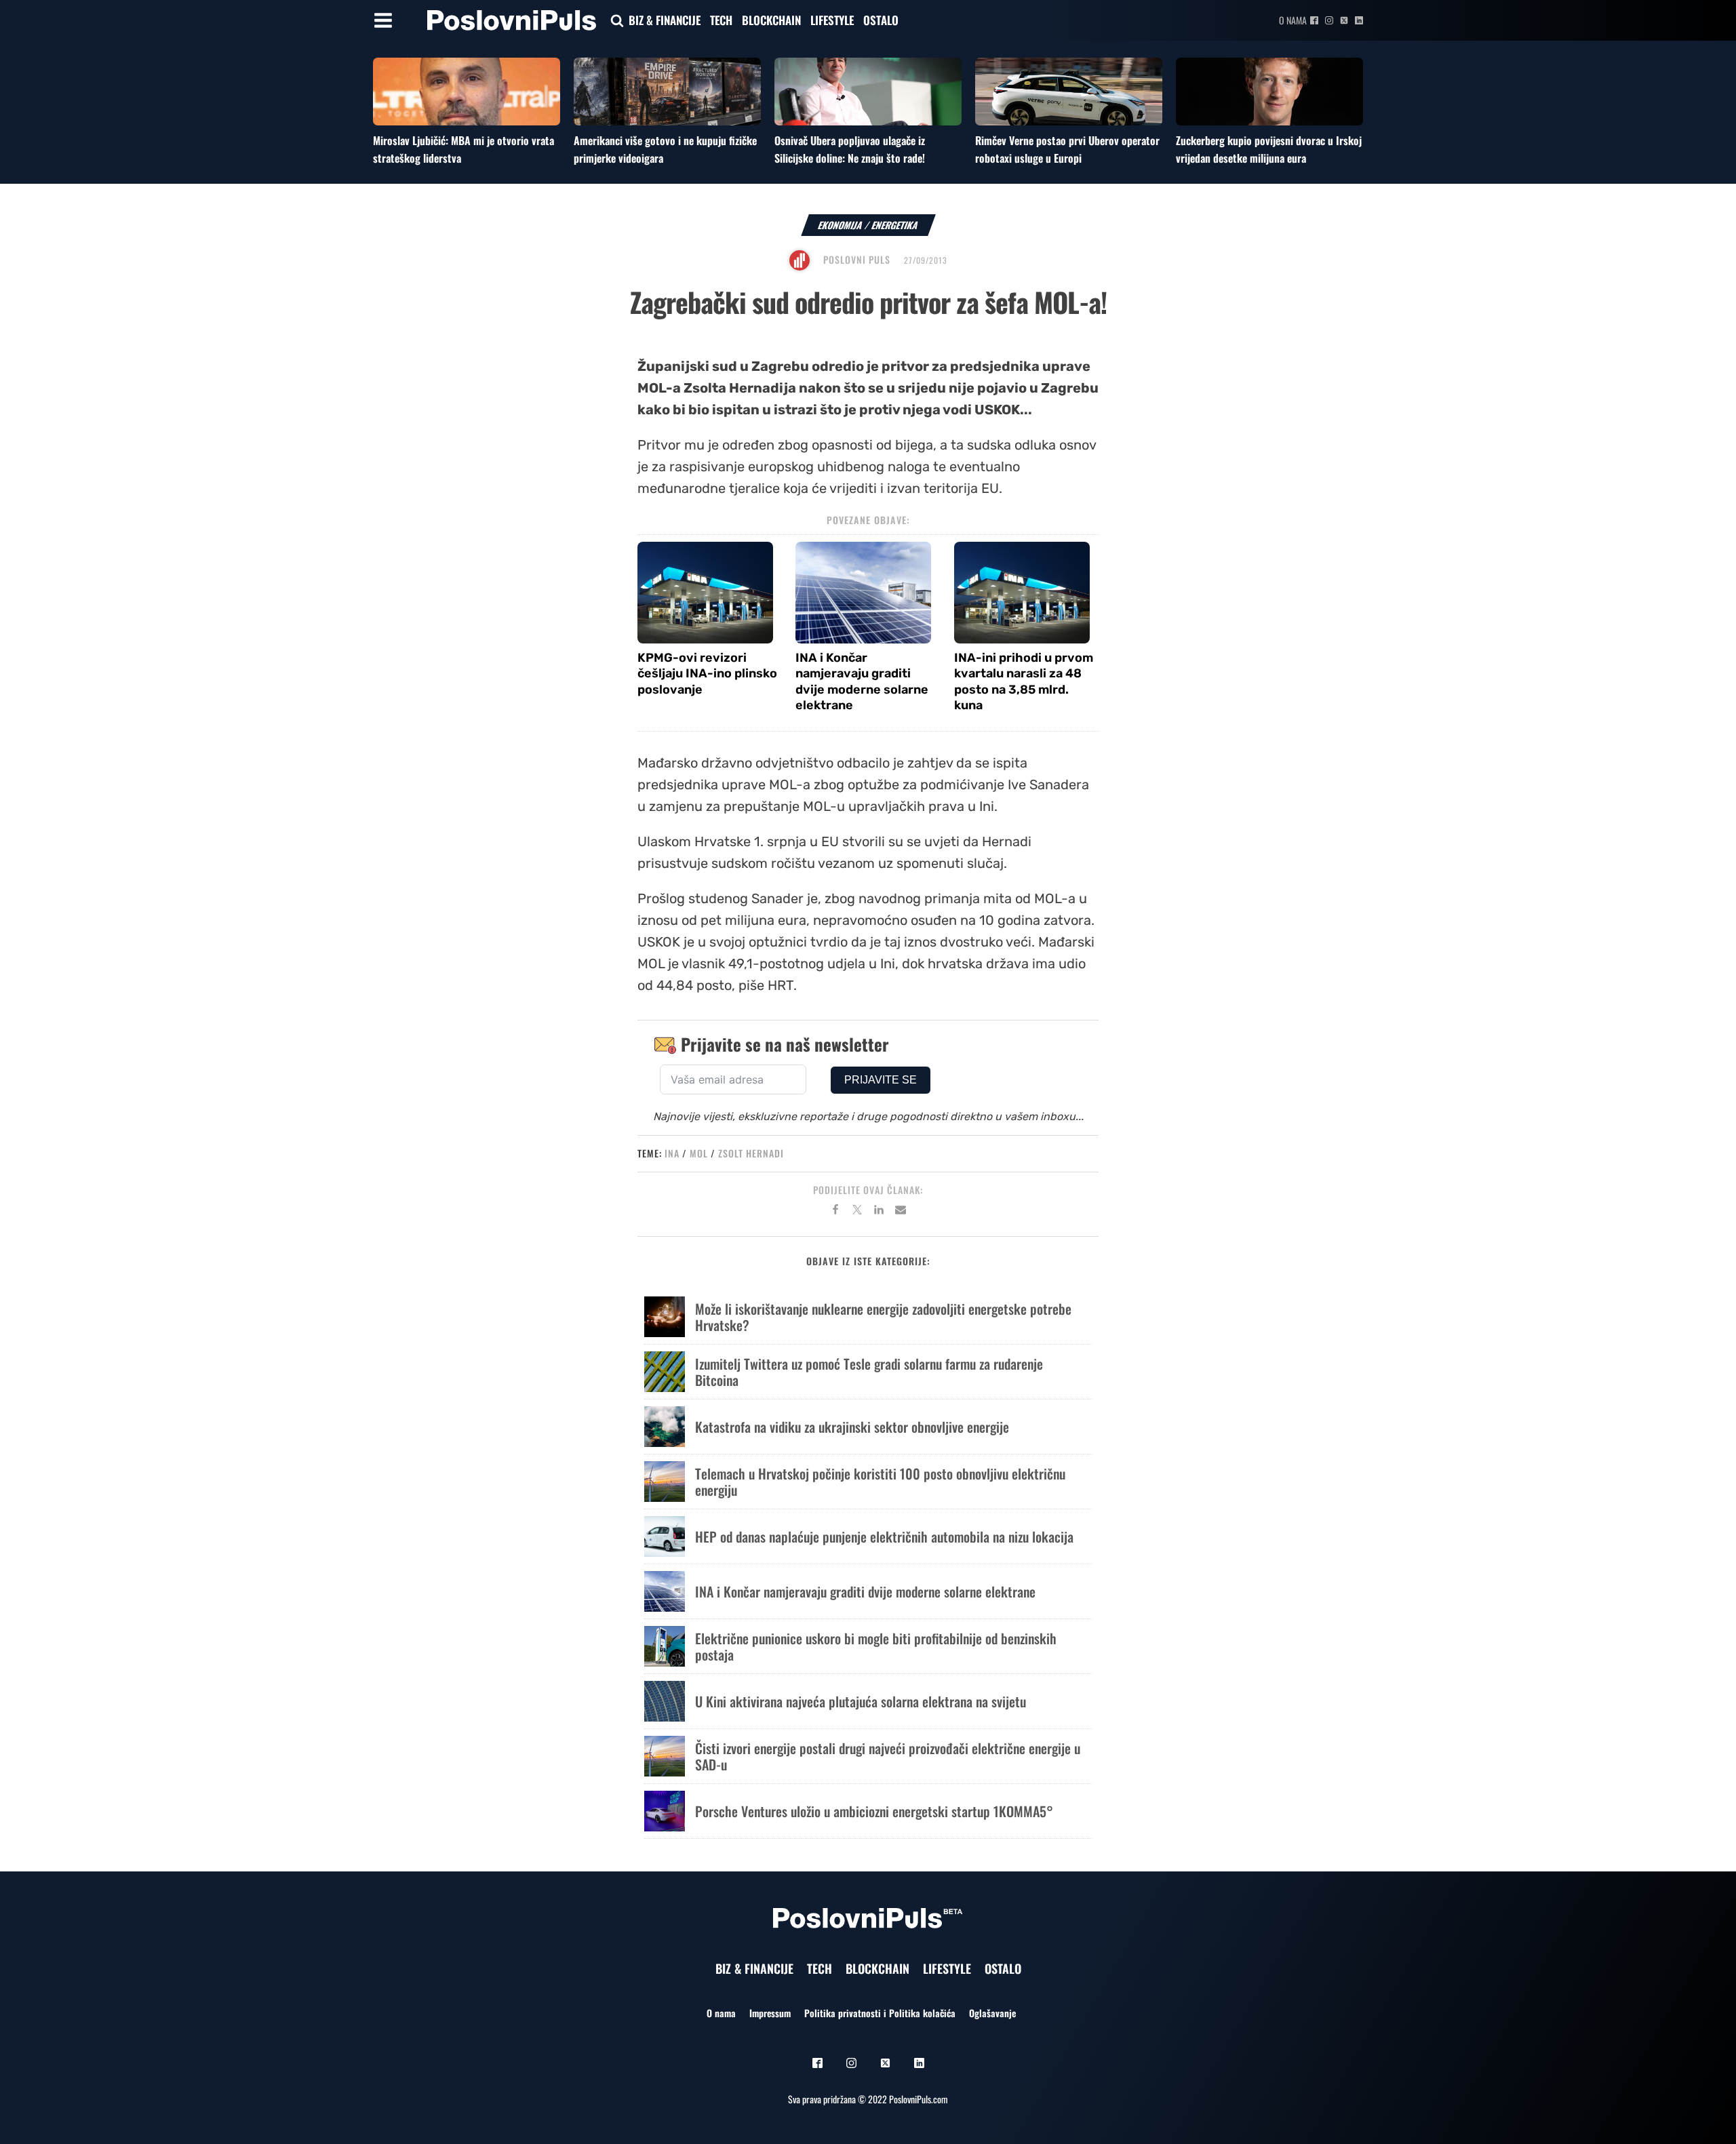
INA (672, 1153)
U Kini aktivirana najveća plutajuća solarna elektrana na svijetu (861, 1701)
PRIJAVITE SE (881, 1080)
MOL (699, 1153)
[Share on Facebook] (835, 1212)
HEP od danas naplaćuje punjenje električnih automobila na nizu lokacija (884, 1536)
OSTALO (881, 20)
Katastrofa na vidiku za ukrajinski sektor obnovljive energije (852, 1427)
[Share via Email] (901, 1212)
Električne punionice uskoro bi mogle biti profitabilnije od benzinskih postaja (876, 1646)
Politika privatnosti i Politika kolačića (880, 2013)
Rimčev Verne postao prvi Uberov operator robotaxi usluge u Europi (1067, 149)
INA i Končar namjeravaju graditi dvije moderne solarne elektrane (862, 681)
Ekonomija (841, 225)
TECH (721, 20)
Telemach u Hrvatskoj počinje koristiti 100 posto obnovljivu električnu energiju (880, 1482)
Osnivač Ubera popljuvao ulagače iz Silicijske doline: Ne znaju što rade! (850, 149)
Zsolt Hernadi (751, 1153)
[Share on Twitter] (857, 1212)
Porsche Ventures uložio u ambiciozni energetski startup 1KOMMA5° (874, 1811)
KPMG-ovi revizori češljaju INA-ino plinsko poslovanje (707, 674)
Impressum (770, 2013)
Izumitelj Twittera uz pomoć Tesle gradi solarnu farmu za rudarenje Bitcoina (869, 1372)
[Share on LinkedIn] (879, 1212)
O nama (1293, 20)
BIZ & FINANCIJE (665, 20)
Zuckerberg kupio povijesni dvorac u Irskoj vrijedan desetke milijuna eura (1269, 149)
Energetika (895, 225)
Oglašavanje (992, 2013)
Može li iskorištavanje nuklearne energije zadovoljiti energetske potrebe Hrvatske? (883, 1317)
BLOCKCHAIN (771, 20)
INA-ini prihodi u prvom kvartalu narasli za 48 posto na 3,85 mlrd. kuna (1024, 681)
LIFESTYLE (832, 20)
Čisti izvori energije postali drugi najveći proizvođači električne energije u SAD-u (888, 1756)
